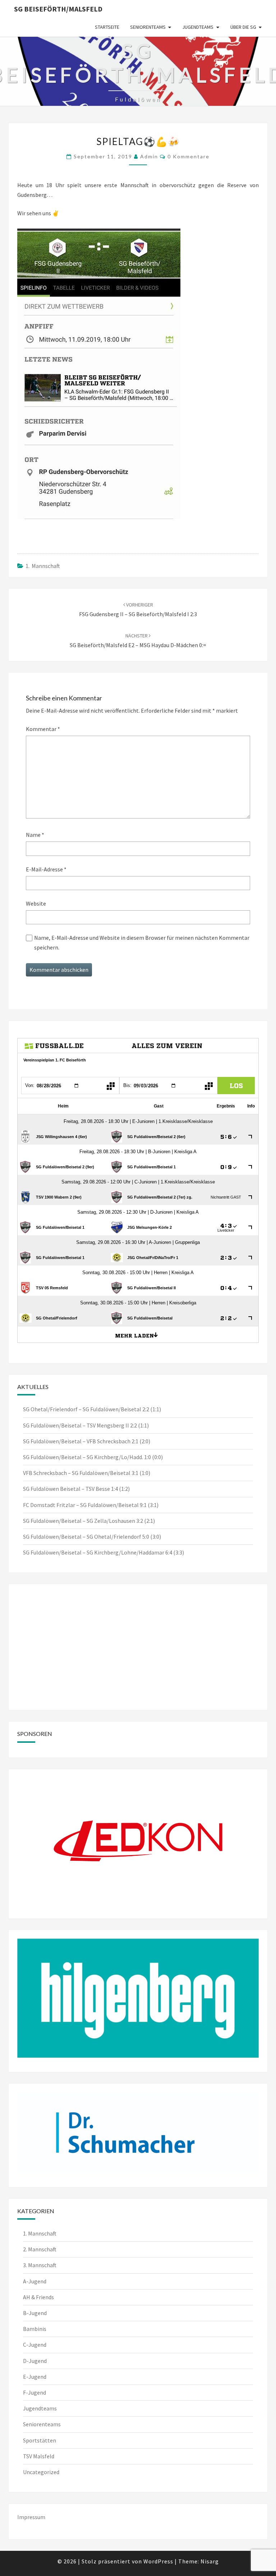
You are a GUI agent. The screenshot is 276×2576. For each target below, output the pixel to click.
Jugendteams (198, 27)
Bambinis (35, 2329)
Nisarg (210, 2561)
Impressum (31, 2517)
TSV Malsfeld (39, 2456)
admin (149, 156)
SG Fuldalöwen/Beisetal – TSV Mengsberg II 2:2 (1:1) (86, 1425)
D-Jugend (35, 2361)
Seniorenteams (148, 27)
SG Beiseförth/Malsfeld (58, 9)
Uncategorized (41, 2472)
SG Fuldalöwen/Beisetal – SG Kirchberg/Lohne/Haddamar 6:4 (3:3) (103, 1552)
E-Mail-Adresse (46, 869)
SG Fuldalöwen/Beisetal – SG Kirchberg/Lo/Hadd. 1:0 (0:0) (93, 1457)
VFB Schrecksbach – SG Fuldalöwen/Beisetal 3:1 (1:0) (87, 1473)
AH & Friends (38, 2297)
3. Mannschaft (40, 2265)
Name (35, 835)
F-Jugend (34, 2392)
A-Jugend (35, 2281)
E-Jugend (35, 2377)
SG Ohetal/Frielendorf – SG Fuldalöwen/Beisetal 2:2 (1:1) (92, 1409)
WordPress (158, 2561)
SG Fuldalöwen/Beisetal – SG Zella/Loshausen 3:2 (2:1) (89, 1521)
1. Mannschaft (43, 566)
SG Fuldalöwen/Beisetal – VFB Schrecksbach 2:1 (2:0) (87, 1441)
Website (36, 903)
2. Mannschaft (40, 2249)
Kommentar (43, 729)
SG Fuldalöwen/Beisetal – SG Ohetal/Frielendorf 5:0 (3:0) (92, 1537)
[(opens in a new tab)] (63, 1601)
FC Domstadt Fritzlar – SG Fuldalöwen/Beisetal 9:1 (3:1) (91, 1505)
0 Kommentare (188, 156)
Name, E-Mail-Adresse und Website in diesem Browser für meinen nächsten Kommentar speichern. (142, 942)
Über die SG (243, 27)
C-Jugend (35, 2345)
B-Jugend (35, 2313)
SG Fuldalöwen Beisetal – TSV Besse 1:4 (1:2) (76, 1489)
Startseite (107, 27)
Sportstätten (40, 2440)
